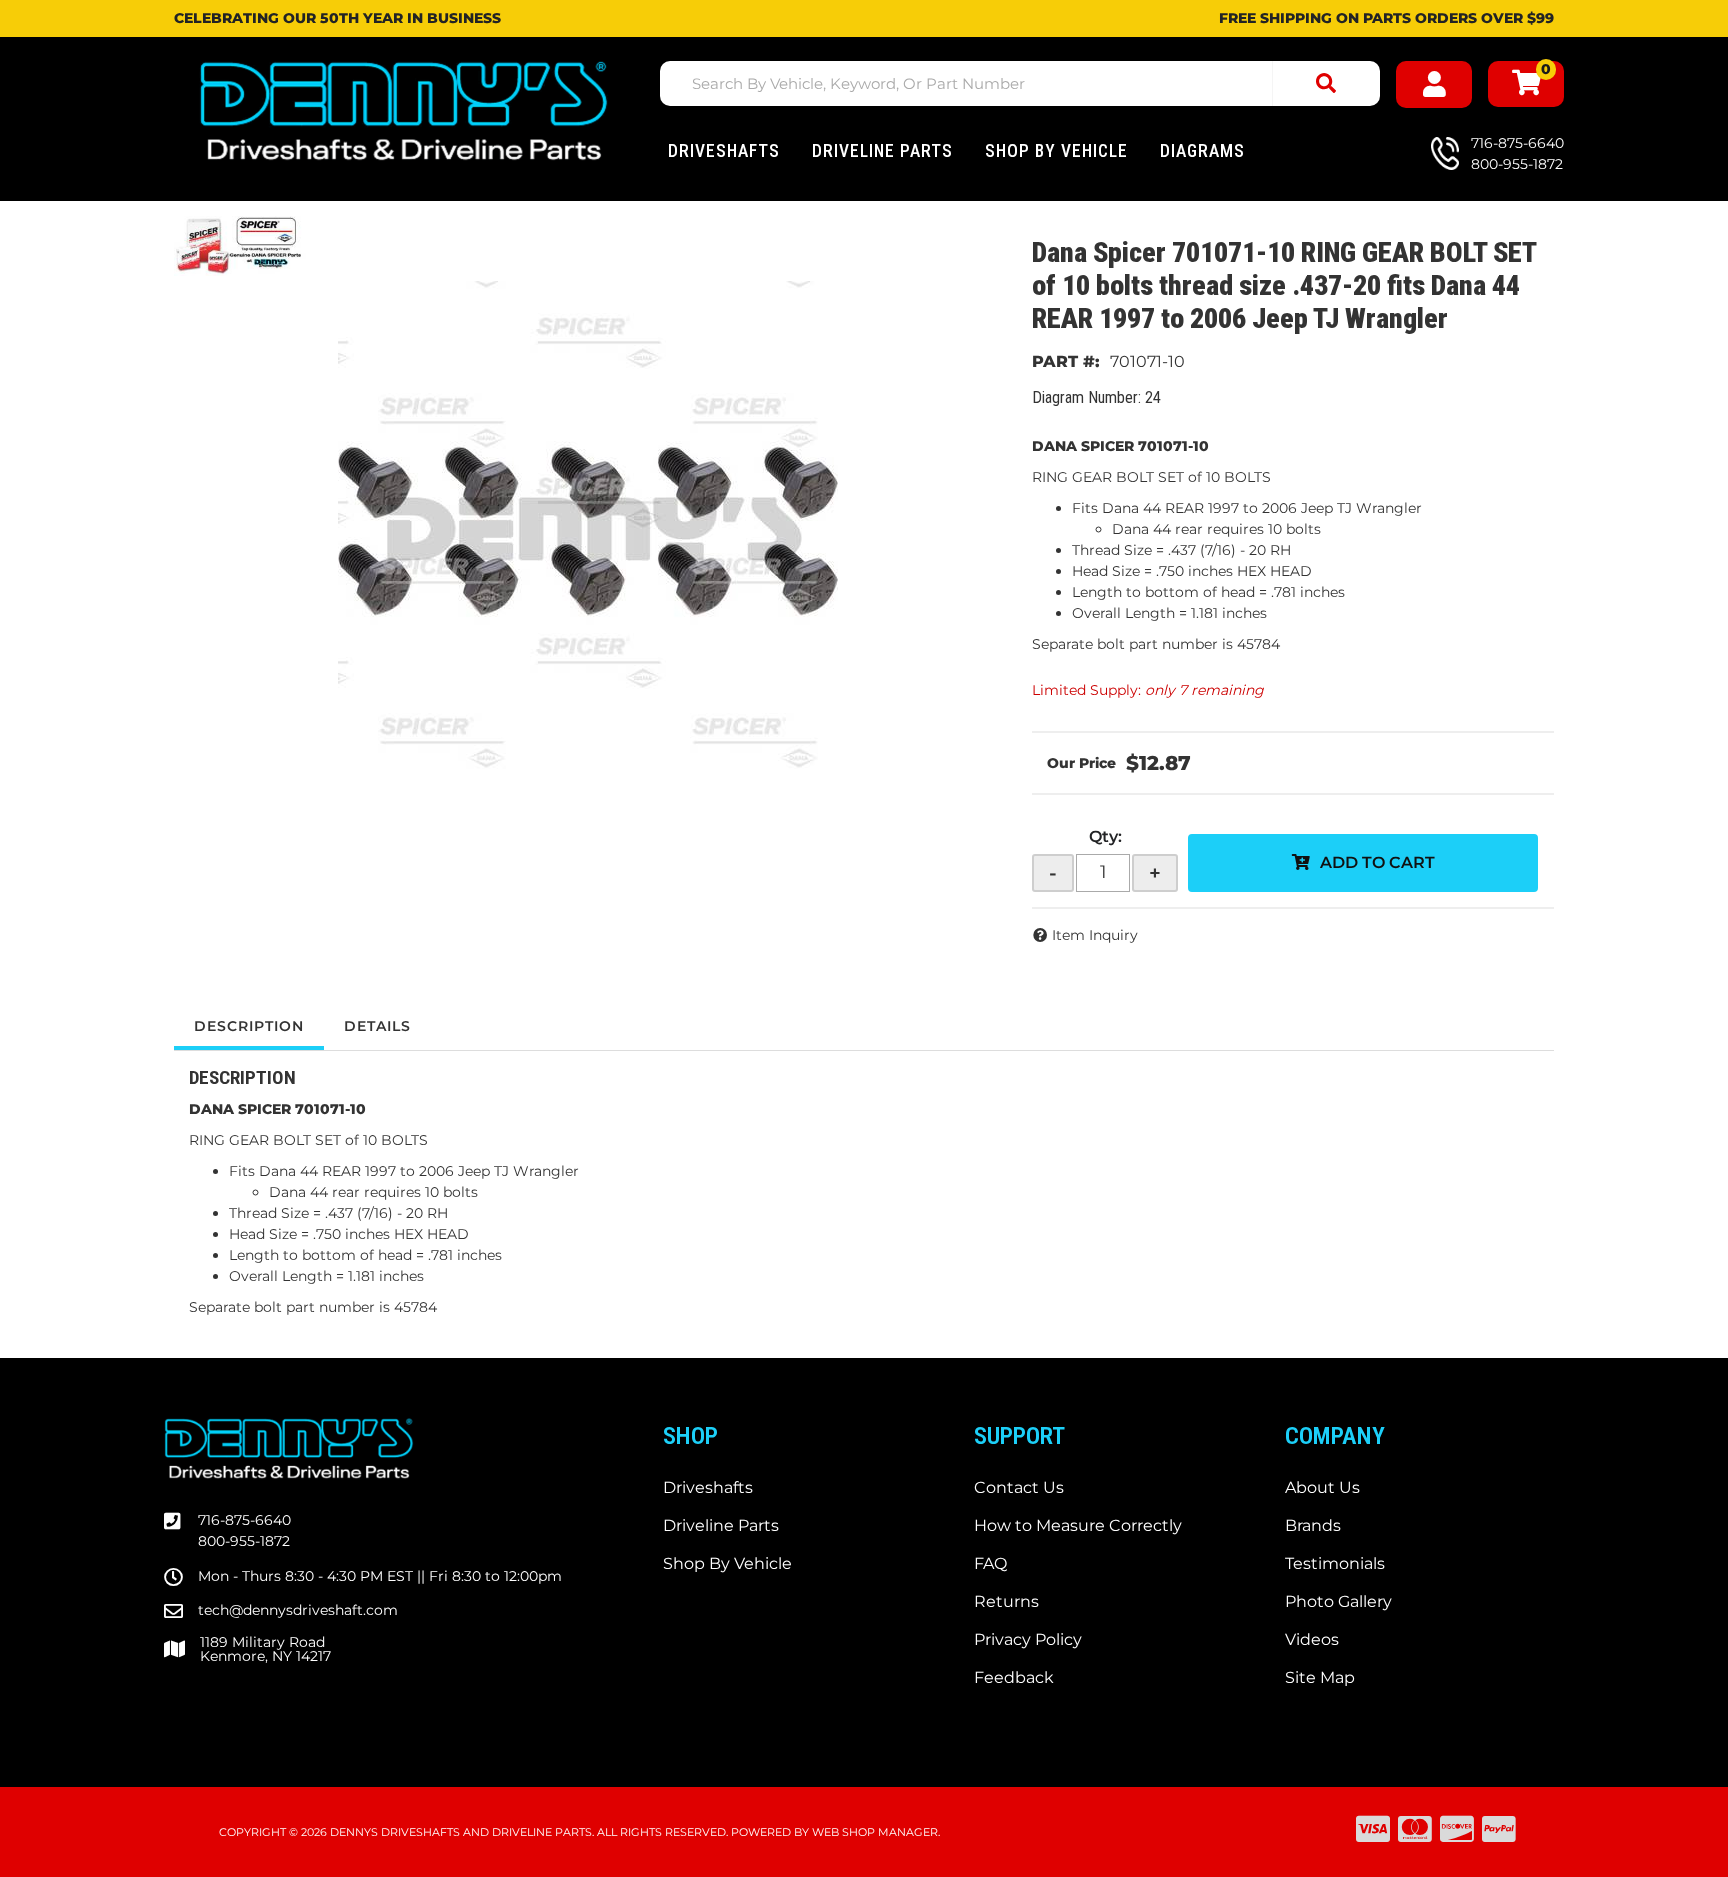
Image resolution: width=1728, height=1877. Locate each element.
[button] (1020, 83)
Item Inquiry (1095, 935)
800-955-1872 (244, 1541)
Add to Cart (1377, 862)
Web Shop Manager (875, 1832)
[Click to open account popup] (1434, 84)
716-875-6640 (244, 1520)
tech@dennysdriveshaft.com (298, 1610)
